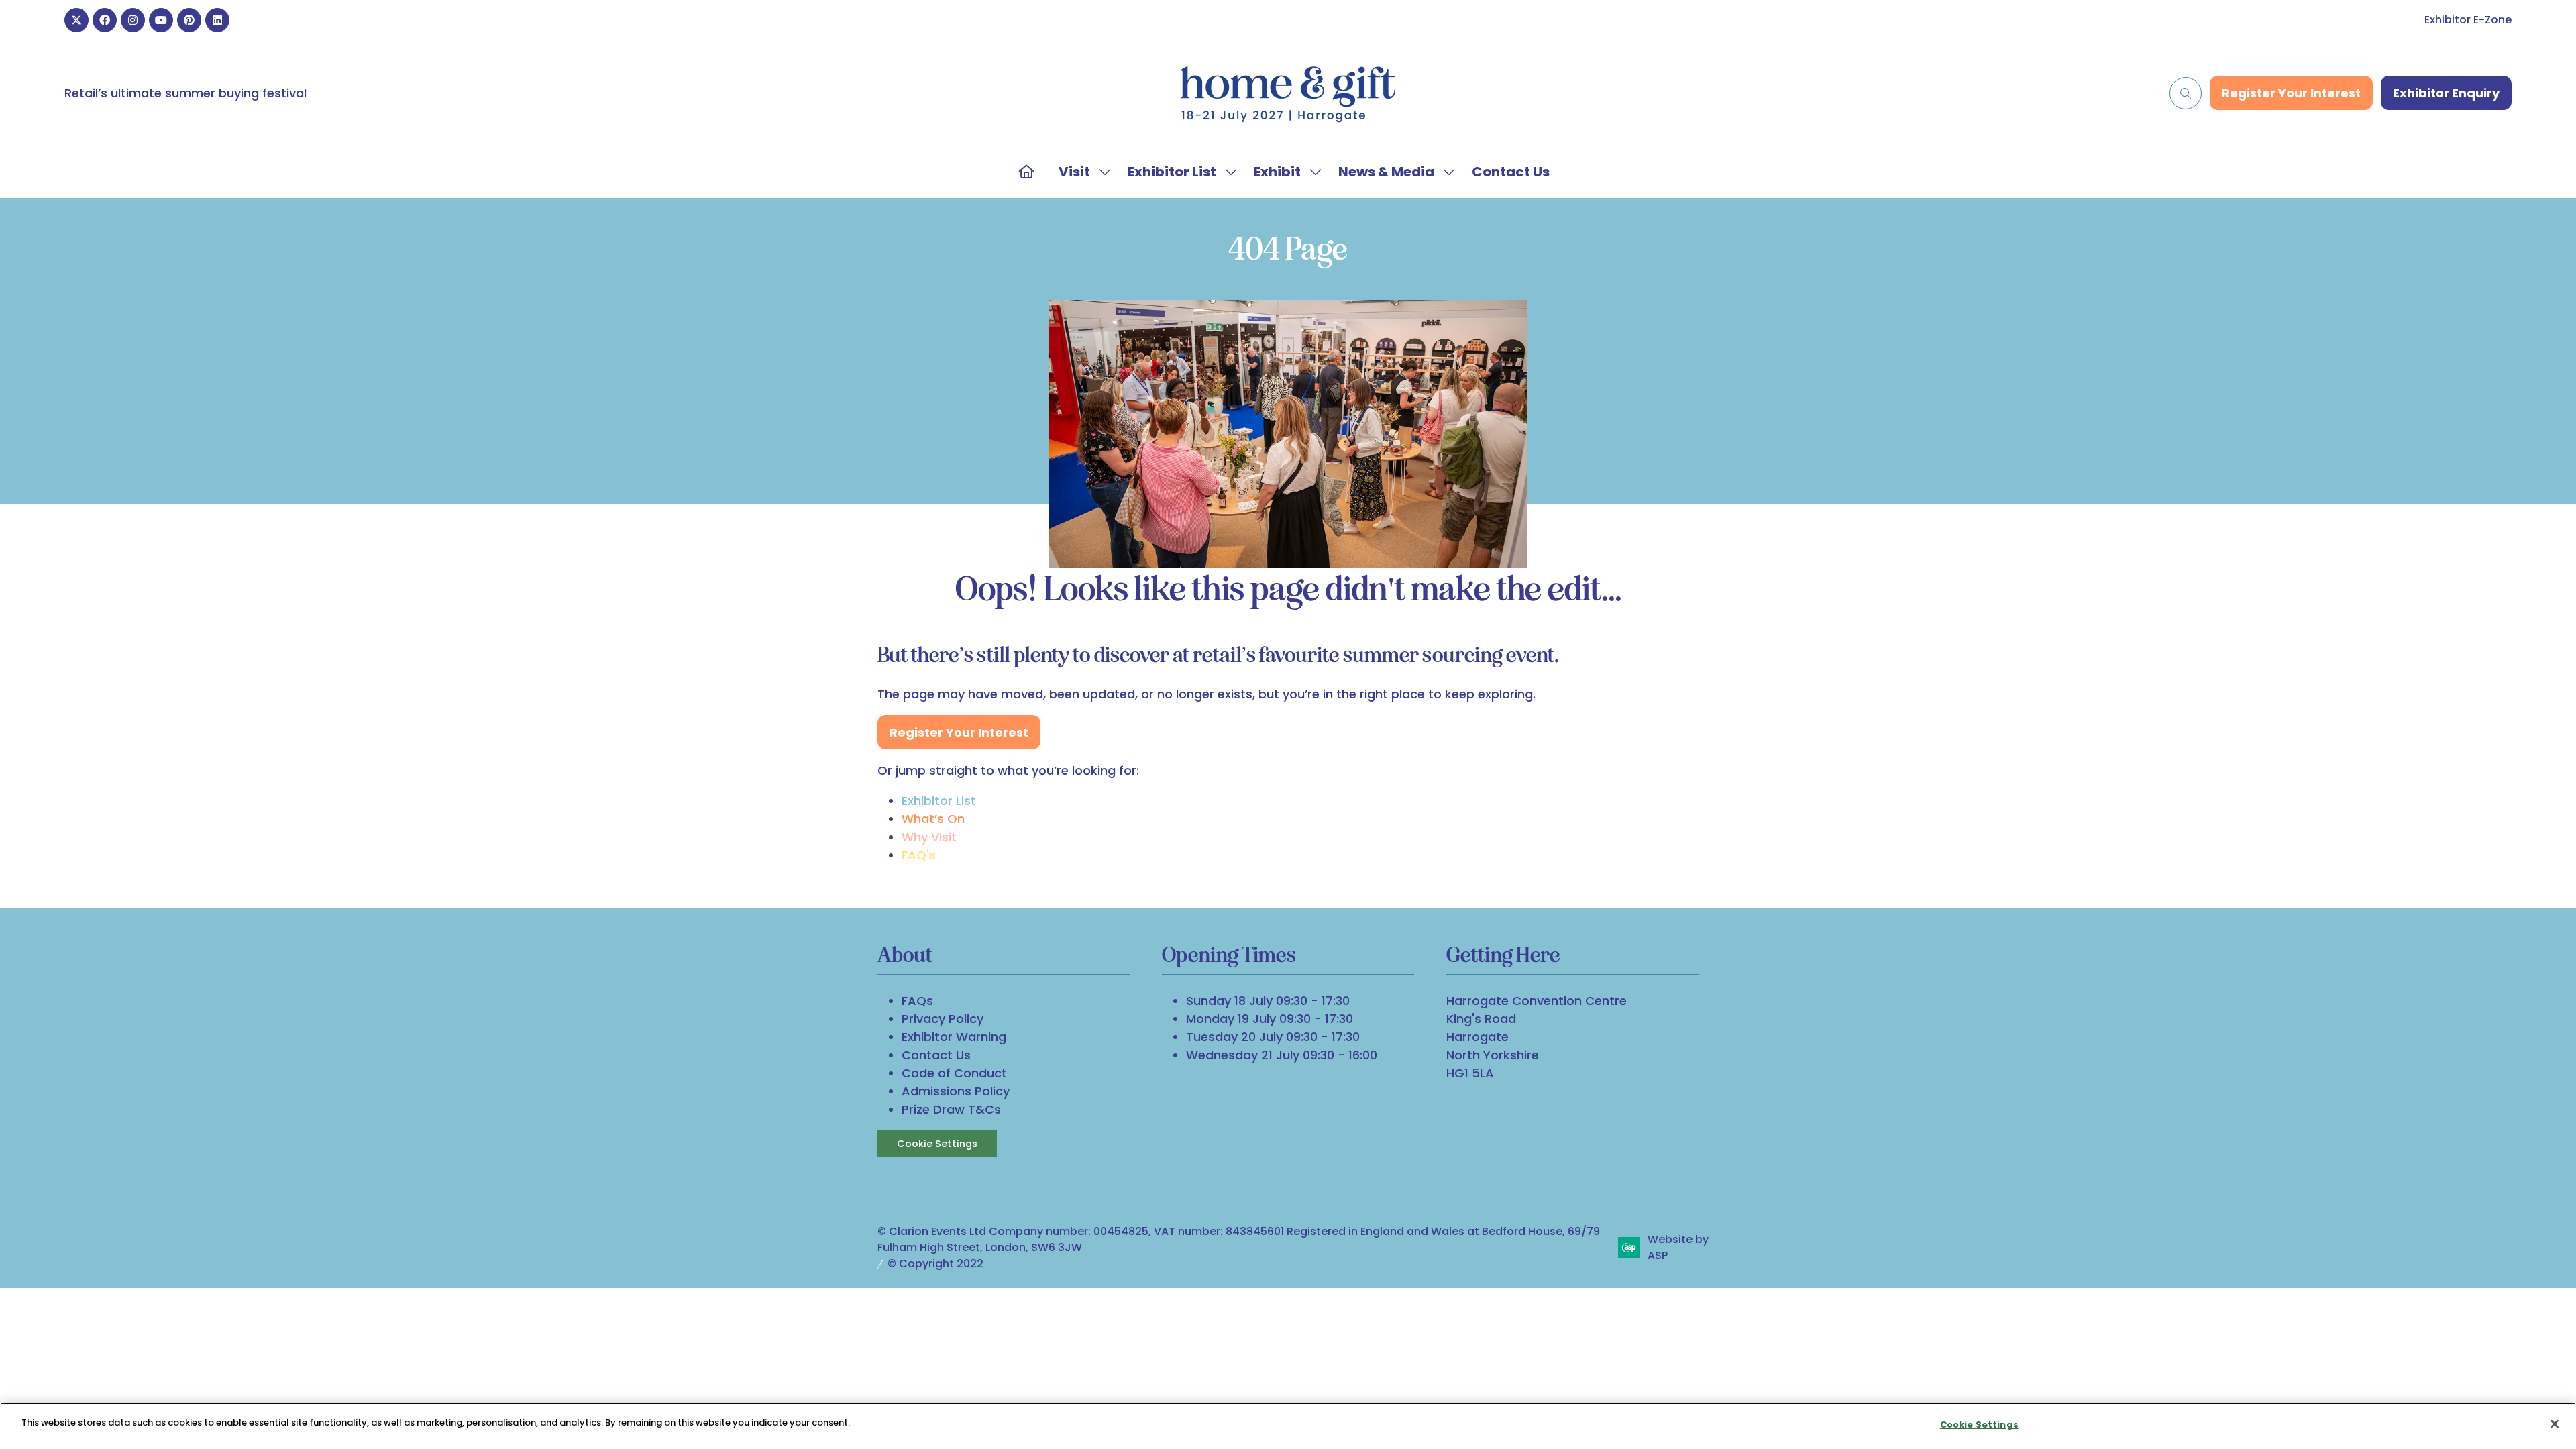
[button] (2186, 93)
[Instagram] (133, 20)
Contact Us (1511, 172)
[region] (1288, 1426)
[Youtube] (161, 20)
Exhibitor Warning (954, 1037)
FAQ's (919, 855)
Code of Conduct (954, 1073)
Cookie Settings (937, 1144)
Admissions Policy (956, 1091)
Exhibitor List (1172, 172)
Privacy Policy (943, 1019)
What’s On (933, 819)
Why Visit (929, 837)
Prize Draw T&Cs (951, 1109)
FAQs (917, 1001)
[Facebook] (105, 20)
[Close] (2555, 1424)
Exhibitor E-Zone (2468, 20)
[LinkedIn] (217, 20)
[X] (76, 20)
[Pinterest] (189, 20)
